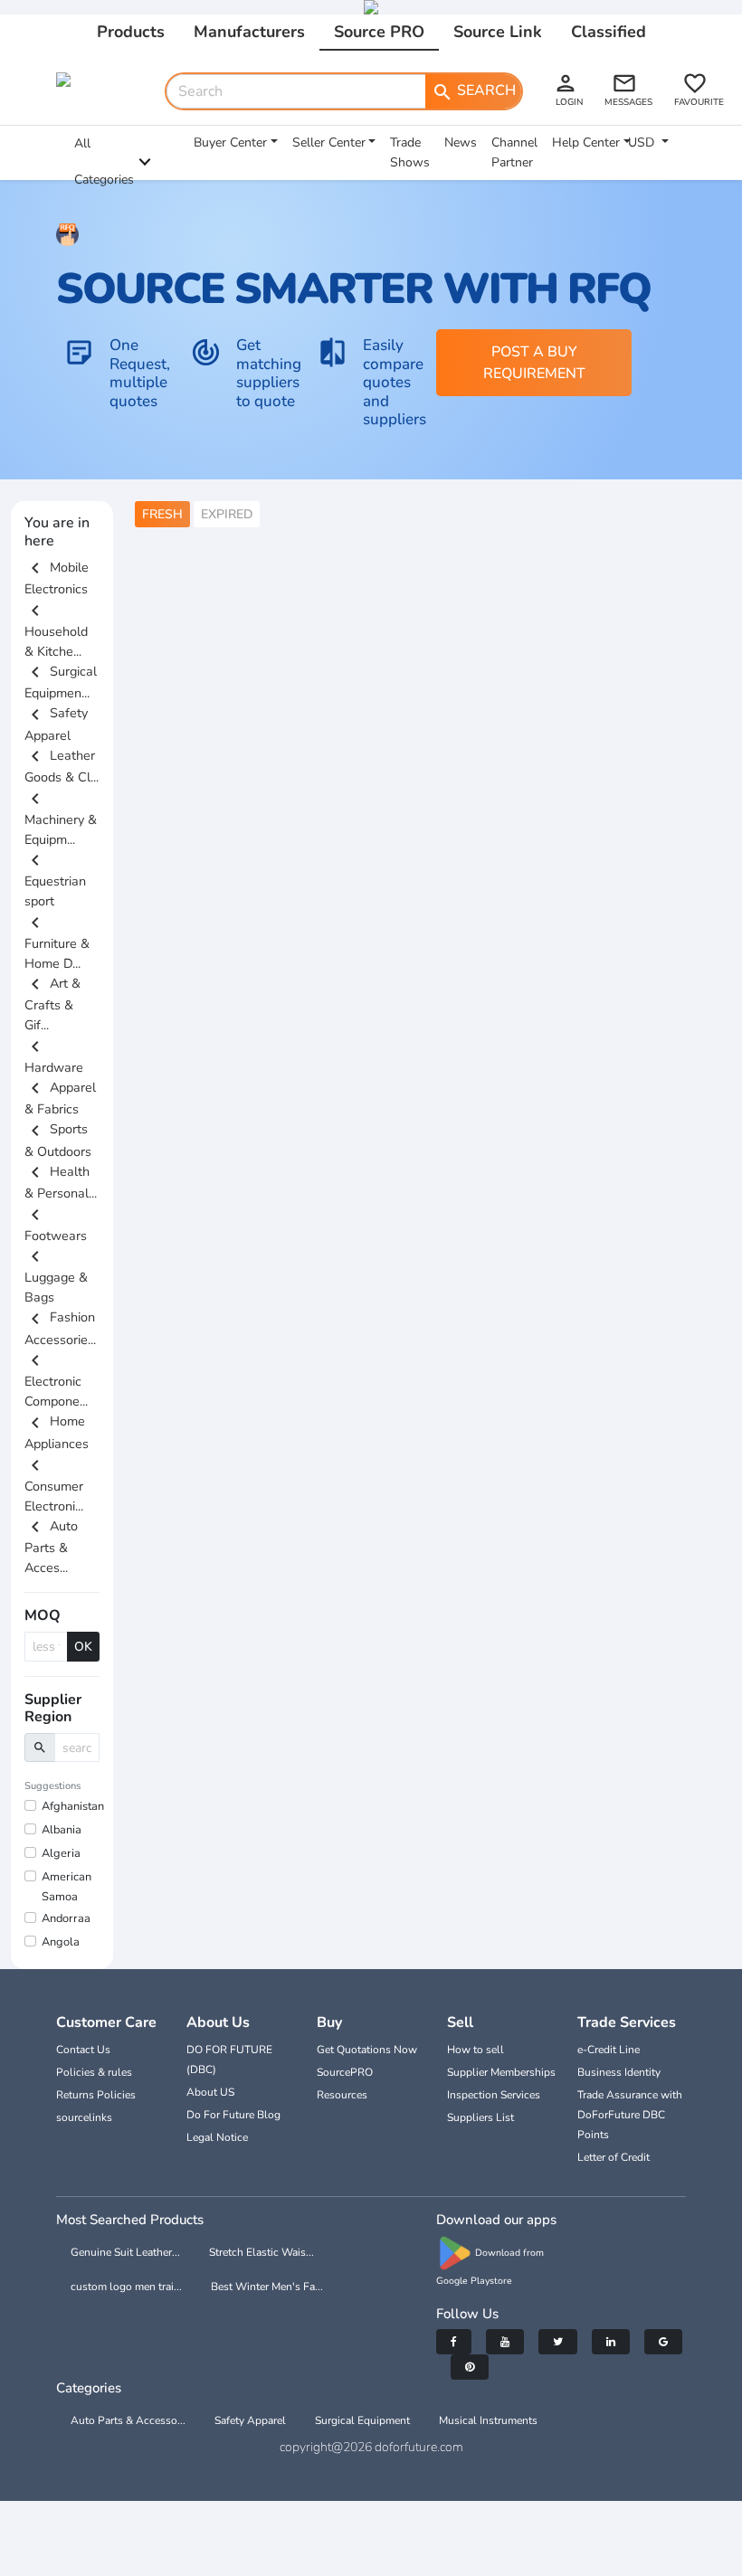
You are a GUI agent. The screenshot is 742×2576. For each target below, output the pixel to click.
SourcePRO (345, 2072)
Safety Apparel (250, 2420)
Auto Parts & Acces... (51, 1547)
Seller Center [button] (329, 142)
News (461, 142)
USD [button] (643, 142)
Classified (609, 32)
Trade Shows (410, 152)
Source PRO (379, 32)
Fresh (162, 514)
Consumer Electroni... (54, 1485)
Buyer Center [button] (230, 142)
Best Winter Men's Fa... (267, 2287)
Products (131, 32)
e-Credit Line (609, 2050)
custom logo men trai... (126, 2287)
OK (83, 1647)
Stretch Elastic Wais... (262, 2252)
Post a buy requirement (534, 363)
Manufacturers (249, 32)
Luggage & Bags (56, 1277)
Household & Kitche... (56, 630)
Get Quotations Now (367, 2050)
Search (474, 91)
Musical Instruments (488, 2420)
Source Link (498, 32)
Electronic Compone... (56, 1381)
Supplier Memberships (501, 2072)
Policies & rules (94, 2072)
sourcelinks (84, 2117)
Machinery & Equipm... (61, 818)
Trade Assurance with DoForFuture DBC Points (630, 2115)
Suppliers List (480, 2117)
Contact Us (83, 2050)
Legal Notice (217, 2137)
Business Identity (619, 2072)
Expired (227, 514)
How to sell (476, 2050)
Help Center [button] (586, 142)
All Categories (104, 161)
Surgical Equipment (362, 2420)
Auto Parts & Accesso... (128, 2420)
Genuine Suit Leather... (125, 2252)
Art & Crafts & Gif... (52, 1004)
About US (210, 2092)
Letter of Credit (614, 2157)
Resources (342, 2095)
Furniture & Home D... (57, 942)
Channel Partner (514, 152)
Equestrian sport (55, 881)
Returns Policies (96, 2095)
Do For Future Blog (233, 2115)
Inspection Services (494, 2095)
